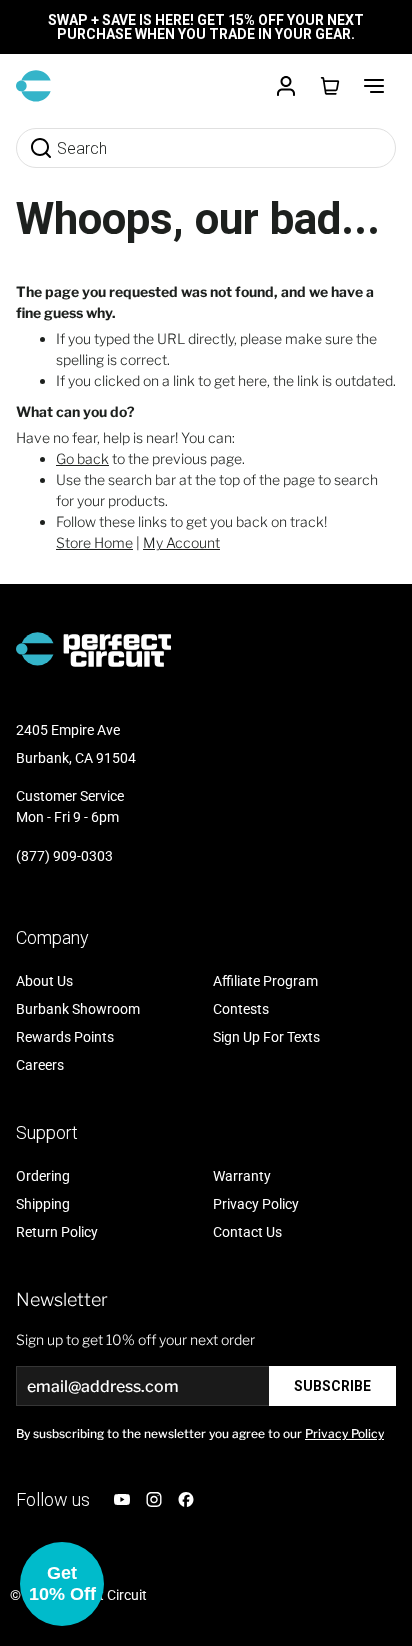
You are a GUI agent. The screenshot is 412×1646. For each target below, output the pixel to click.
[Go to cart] (330, 86)
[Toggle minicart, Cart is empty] (330, 86)
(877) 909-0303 (64, 856)
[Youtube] (122, 1499)
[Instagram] (154, 1499)
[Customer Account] (286, 86)
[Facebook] (186, 1499)
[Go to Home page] (33, 86)
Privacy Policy (344, 1433)
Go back (82, 458)
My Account (181, 542)
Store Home (94, 542)
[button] (62, 1584)
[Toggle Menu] (374, 86)
